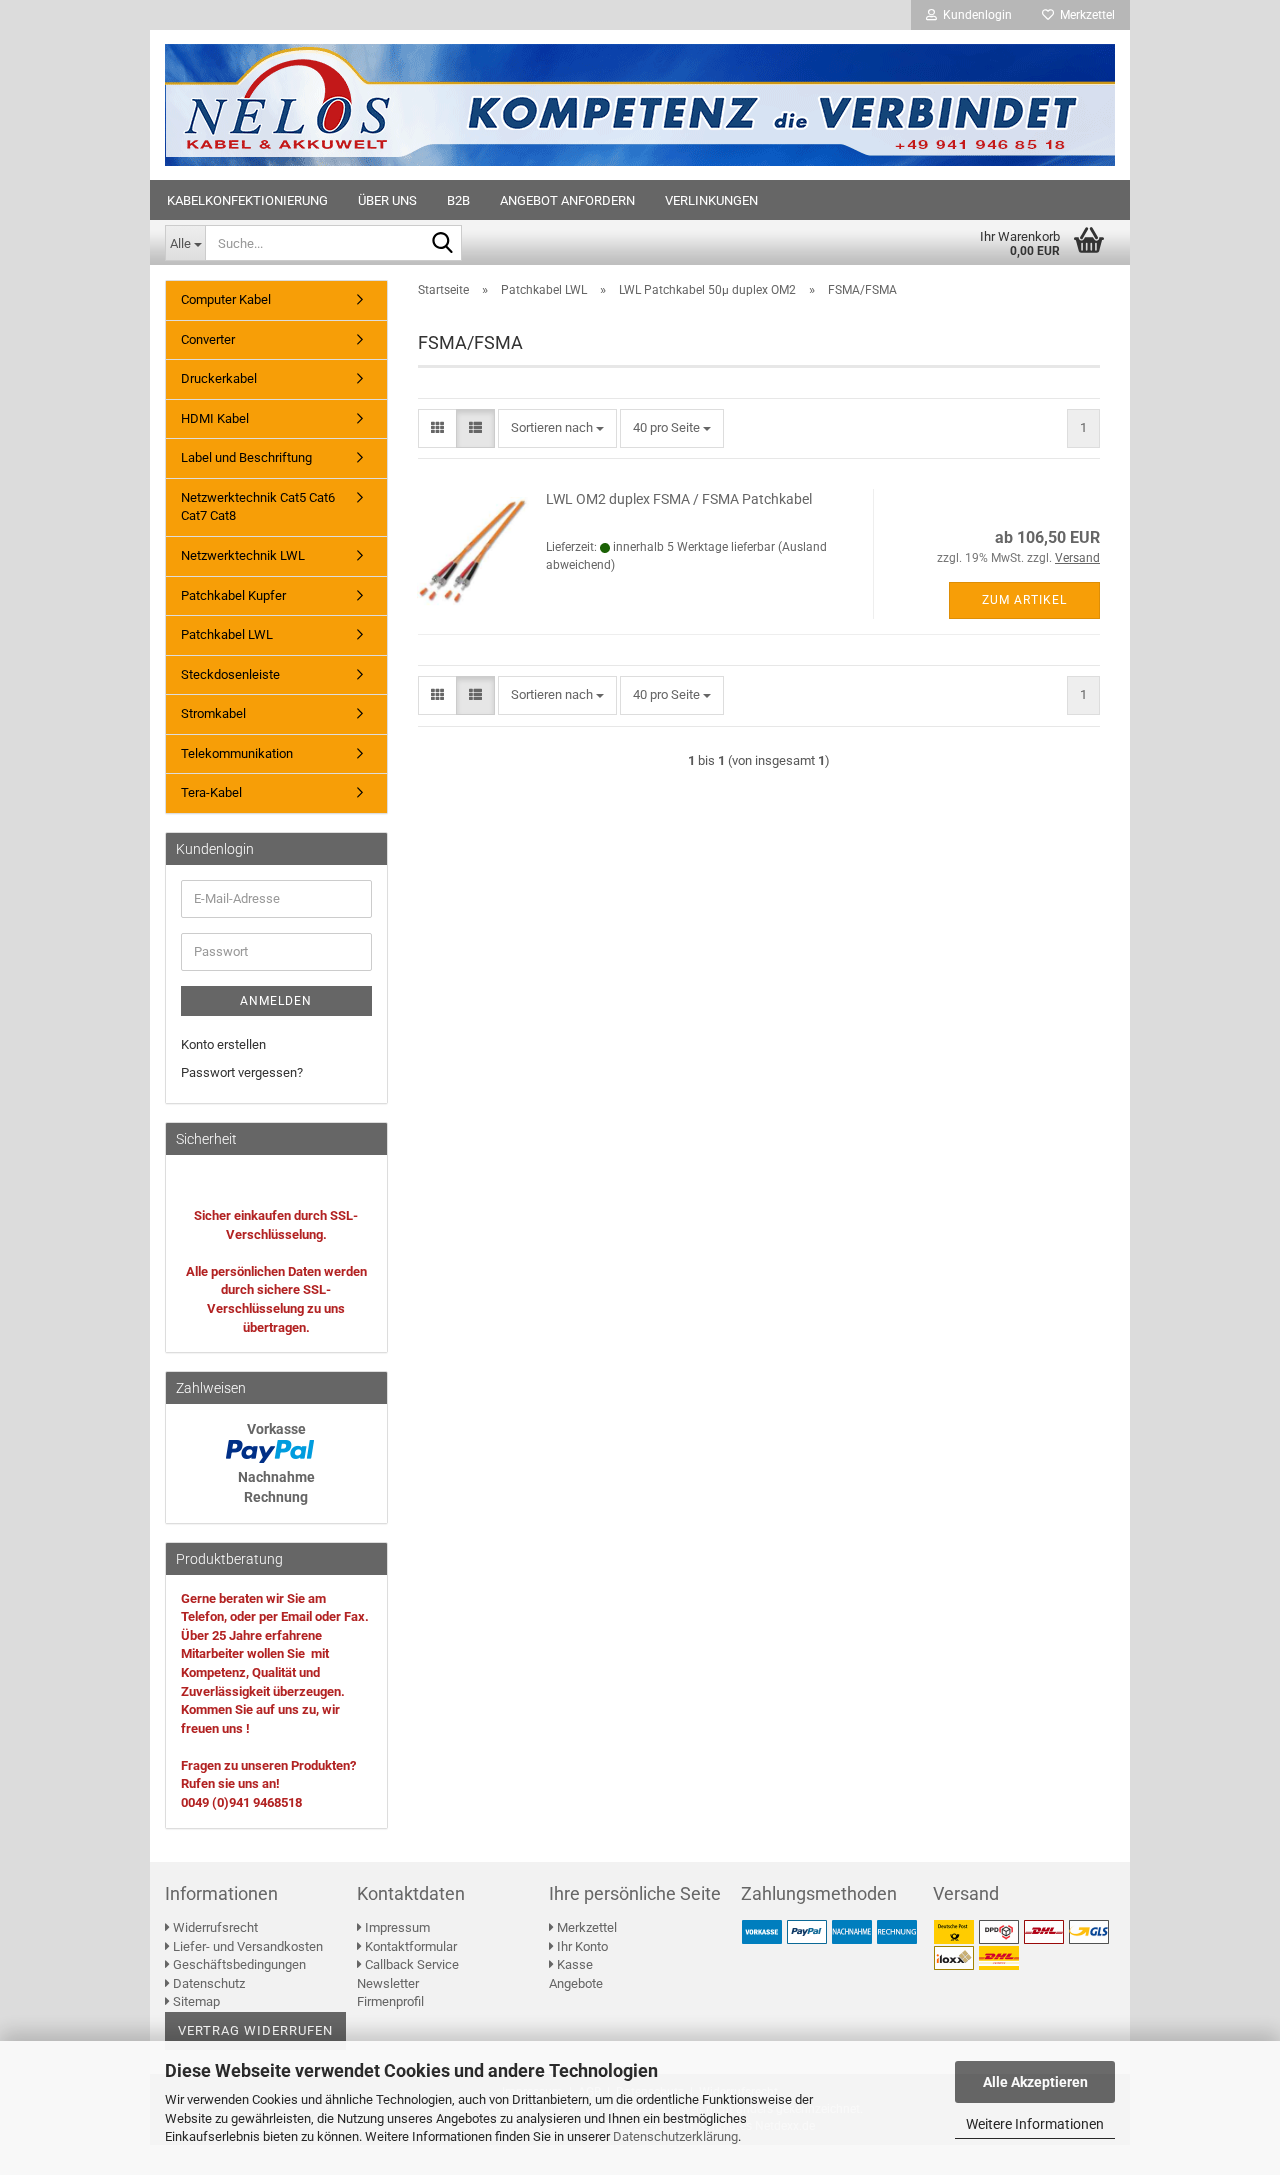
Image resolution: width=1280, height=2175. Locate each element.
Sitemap (195, 2001)
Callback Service (410, 1964)
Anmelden (276, 1001)
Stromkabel (213, 713)
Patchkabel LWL (227, 634)
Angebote (576, 1983)
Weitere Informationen (1035, 2124)
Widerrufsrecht (214, 1927)
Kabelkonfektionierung (247, 200)
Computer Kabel (226, 299)
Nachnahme (276, 1477)
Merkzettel (1084, 15)
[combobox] (557, 428)
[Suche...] (443, 244)
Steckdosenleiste (230, 674)
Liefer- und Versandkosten (246, 1946)
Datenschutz (207, 1983)
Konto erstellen (223, 1044)
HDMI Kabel (215, 418)
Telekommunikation (237, 753)
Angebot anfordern (567, 200)
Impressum (396, 1927)
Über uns (387, 200)
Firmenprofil (390, 2001)
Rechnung (276, 1497)
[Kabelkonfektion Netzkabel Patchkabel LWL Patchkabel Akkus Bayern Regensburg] (640, 105)
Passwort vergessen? (242, 1072)
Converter (208, 339)
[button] (437, 428)
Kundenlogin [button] (974, 15)
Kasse (573, 1964)
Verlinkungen (711, 200)
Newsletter (388, 1983)
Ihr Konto (581, 1946)
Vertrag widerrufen (255, 2030)
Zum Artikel (1024, 600)
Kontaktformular (409, 1946)
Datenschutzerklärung (675, 2136)
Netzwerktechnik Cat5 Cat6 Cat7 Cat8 (258, 507)
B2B (458, 200)
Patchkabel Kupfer (233, 595)
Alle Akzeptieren (1035, 2082)
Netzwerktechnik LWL (243, 555)
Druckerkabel (219, 378)
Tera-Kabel (211, 792)
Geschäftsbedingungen (238, 1964)
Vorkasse (276, 1429)
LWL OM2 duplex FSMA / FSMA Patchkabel (679, 499)
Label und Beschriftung (246, 457)
